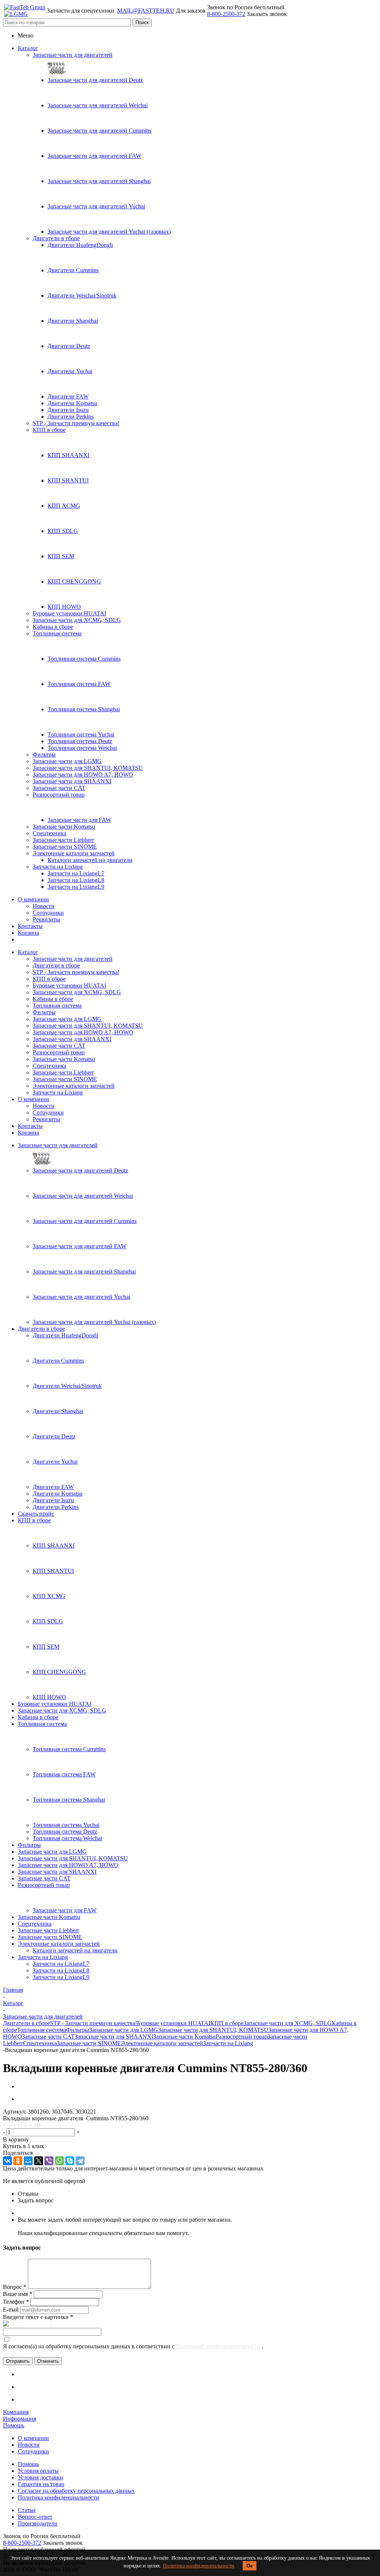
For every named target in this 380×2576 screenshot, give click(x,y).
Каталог (28, 48)
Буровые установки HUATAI (69, 613)
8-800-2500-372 (226, 14)
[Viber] (49, 2161)
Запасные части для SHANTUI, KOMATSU (88, 768)
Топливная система (57, 633)
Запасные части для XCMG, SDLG (77, 620)
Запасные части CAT (59, 788)
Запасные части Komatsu (64, 827)
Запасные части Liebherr (63, 840)
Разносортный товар (59, 795)
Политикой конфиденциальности (219, 2346)
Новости (44, 906)
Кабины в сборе (53, 627)
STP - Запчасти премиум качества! (76, 423)
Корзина (28, 933)
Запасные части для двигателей (73, 55)
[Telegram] (80, 2161)
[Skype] (70, 2161)
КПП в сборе (49, 430)
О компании (33, 899)
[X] (39, 2161)
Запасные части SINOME (65, 847)
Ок (250, 2566)
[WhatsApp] (59, 2161)
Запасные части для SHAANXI (72, 781)
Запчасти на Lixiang (58, 867)
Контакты (30, 926)
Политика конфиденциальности (199, 2566)
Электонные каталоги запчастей (74, 853)
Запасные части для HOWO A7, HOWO (83, 775)
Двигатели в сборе (56, 238)
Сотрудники (48, 913)
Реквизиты (46, 919)
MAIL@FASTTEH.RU (146, 11)
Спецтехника (50, 833)
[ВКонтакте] (7, 2161)
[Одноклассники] (18, 2161)
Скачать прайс (36, 1514)
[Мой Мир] (28, 2161)
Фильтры (44, 754)
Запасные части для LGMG (67, 761)
